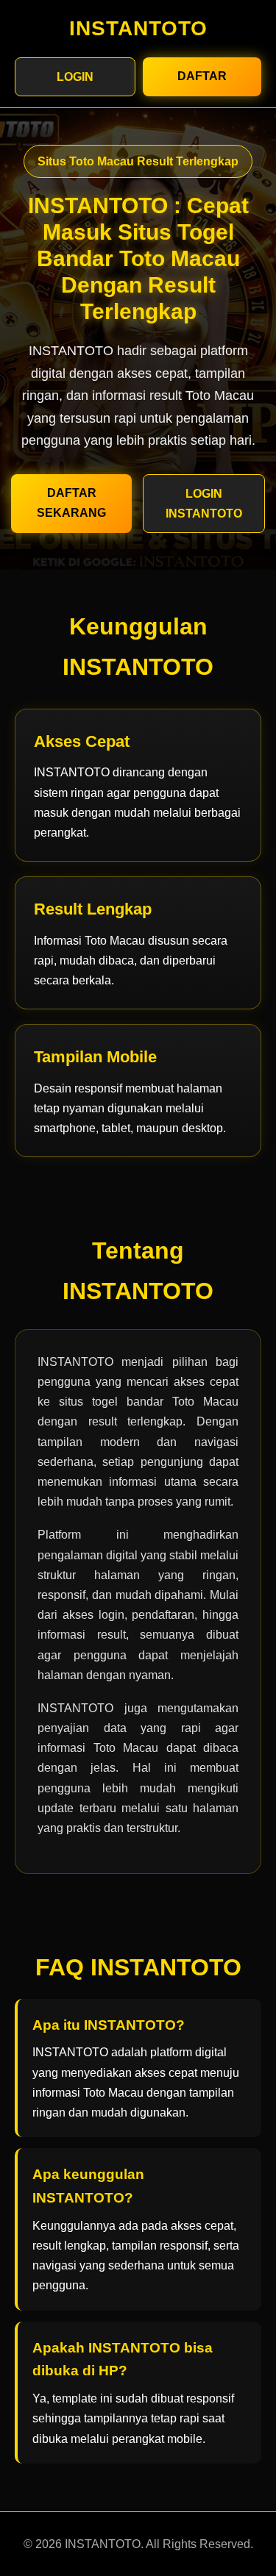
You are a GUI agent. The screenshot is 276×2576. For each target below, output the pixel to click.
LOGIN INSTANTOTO (204, 504)
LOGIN (75, 77)
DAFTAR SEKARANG (71, 503)
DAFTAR (202, 76)
